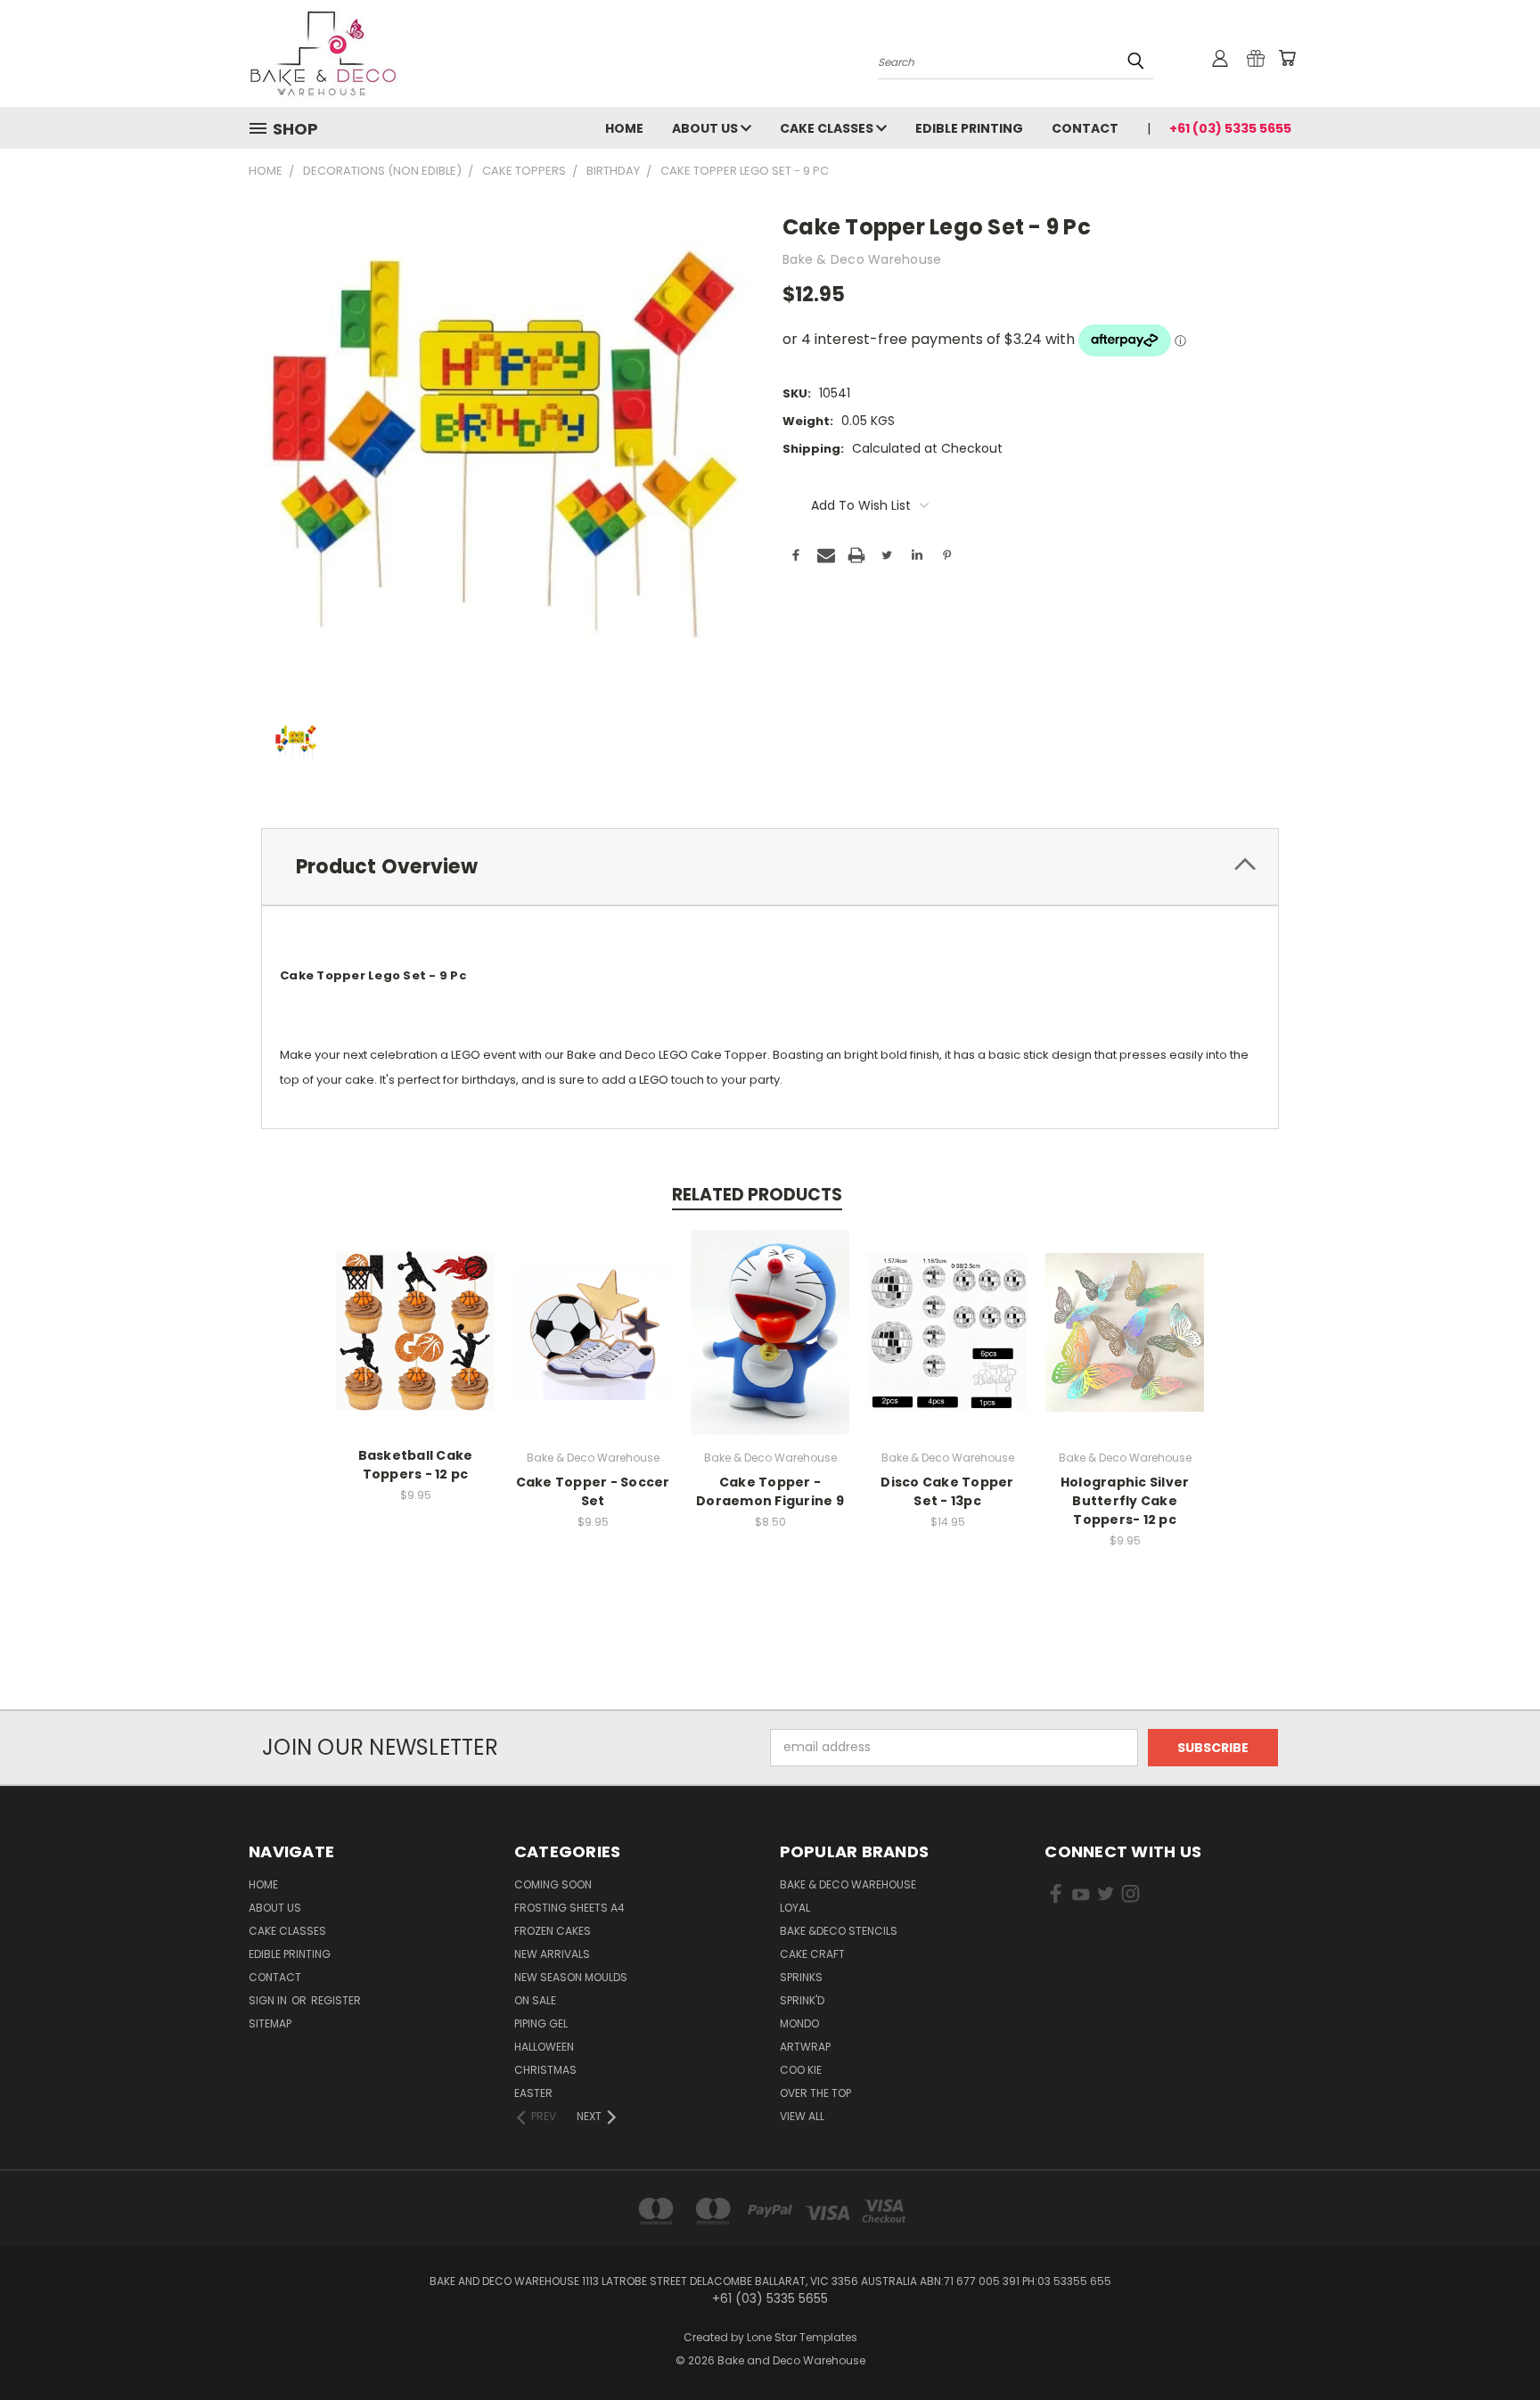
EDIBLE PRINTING (969, 128)
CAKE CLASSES (828, 128)
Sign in (269, 2000)
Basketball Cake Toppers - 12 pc (416, 1465)
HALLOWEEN (544, 2047)
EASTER (533, 2093)
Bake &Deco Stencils (839, 1931)
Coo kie (801, 2070)
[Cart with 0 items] (1287, 58)
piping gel (541, 2023)
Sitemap (270, 2023)
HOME (624, 128)
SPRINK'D (802, 2000)
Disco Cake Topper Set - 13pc (947, 1491)
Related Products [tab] (757, 1195)
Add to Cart (416, 1346)
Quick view (415, 1313)
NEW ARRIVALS (552, 1954)
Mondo (799, 2023)
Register (336, 2000)
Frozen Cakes (553, 1931)
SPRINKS (801, 1977)
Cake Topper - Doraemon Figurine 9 (770, 1491)
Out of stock (947, 1346)
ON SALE (535, 2000)
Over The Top (815, 2093)
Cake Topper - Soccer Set (593, 1491)
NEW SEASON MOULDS (571, 1977)
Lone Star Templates (802, 2337)
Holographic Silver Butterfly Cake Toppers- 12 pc (1125, 1501)
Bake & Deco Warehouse (848, 1884)
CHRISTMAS (545, 2070)
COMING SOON (553, 1884)
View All (802, 2116)
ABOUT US (706, 128)
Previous (1493, 2344)
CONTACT (1085, 128)
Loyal (795, 1908)
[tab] (770, 867)
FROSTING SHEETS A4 (569, 1908)
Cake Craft (812, 1954)
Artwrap (805, 2047)
